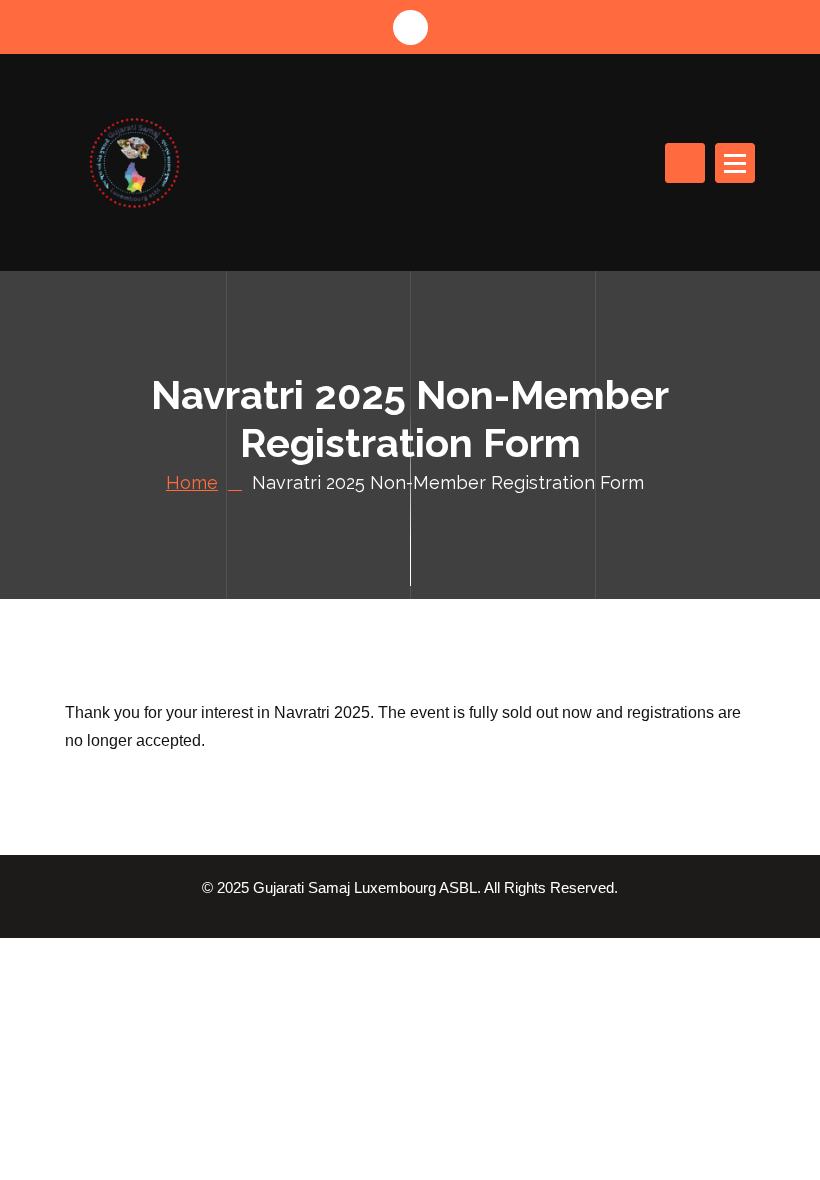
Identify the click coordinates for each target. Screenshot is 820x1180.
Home (192, 482)
